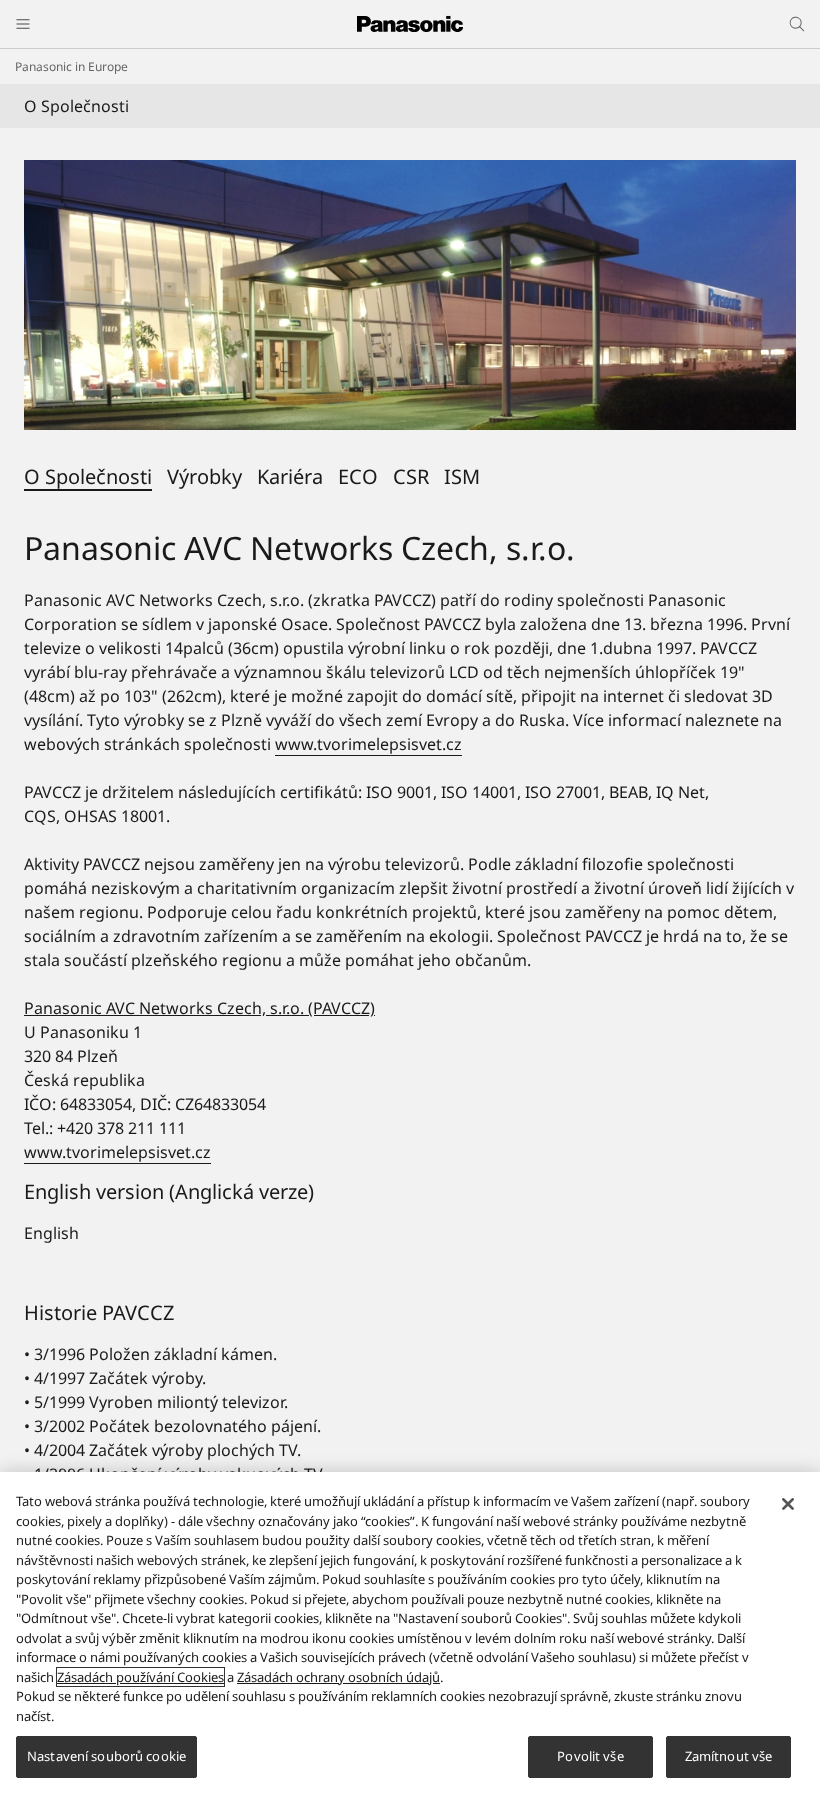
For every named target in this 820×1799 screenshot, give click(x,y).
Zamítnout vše (729, 1756)
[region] (410, 1635)
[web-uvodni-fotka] (410, 295)
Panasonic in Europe (71, 66)
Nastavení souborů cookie (106, 1756)
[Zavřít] (788, 1504)
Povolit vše (590, 1756)
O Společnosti (88, 476)
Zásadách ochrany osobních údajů (338, 1677)
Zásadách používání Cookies (140, 1677)
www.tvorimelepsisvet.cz (368, 744)
